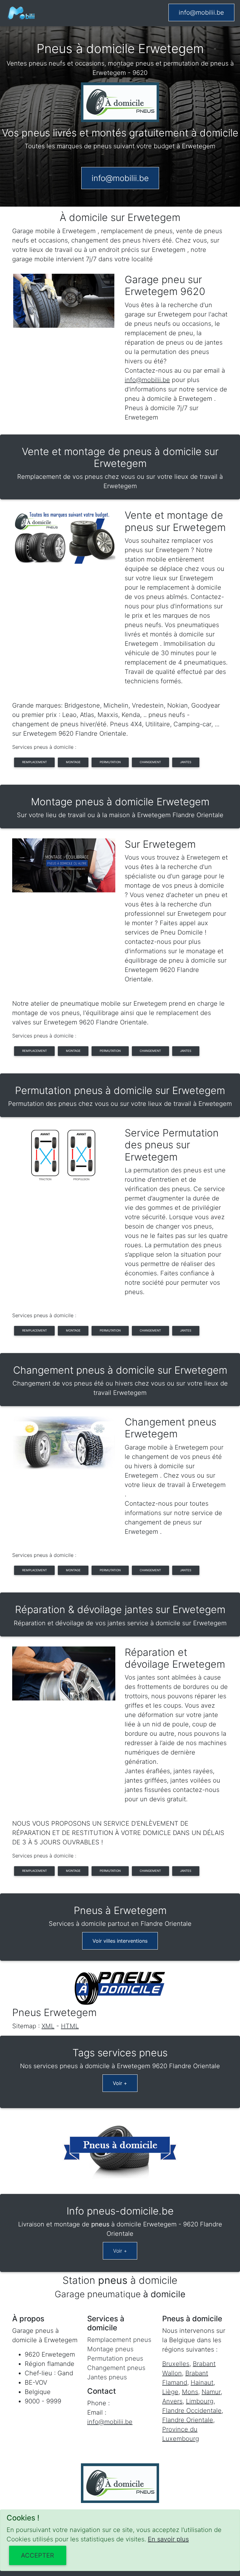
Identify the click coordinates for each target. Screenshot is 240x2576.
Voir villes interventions (120, 1941)
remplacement (35, 762)
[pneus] (21, 13)
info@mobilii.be (201, 12)
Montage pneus (110, 2349)
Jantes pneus (107, 2377)
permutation (110, 762)
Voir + (120, 2083)
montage (73, 762)
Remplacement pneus (119, 2340)
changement (150, 762)
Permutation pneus (115, 2358)
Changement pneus (116, 2368)
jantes (186, 762)
